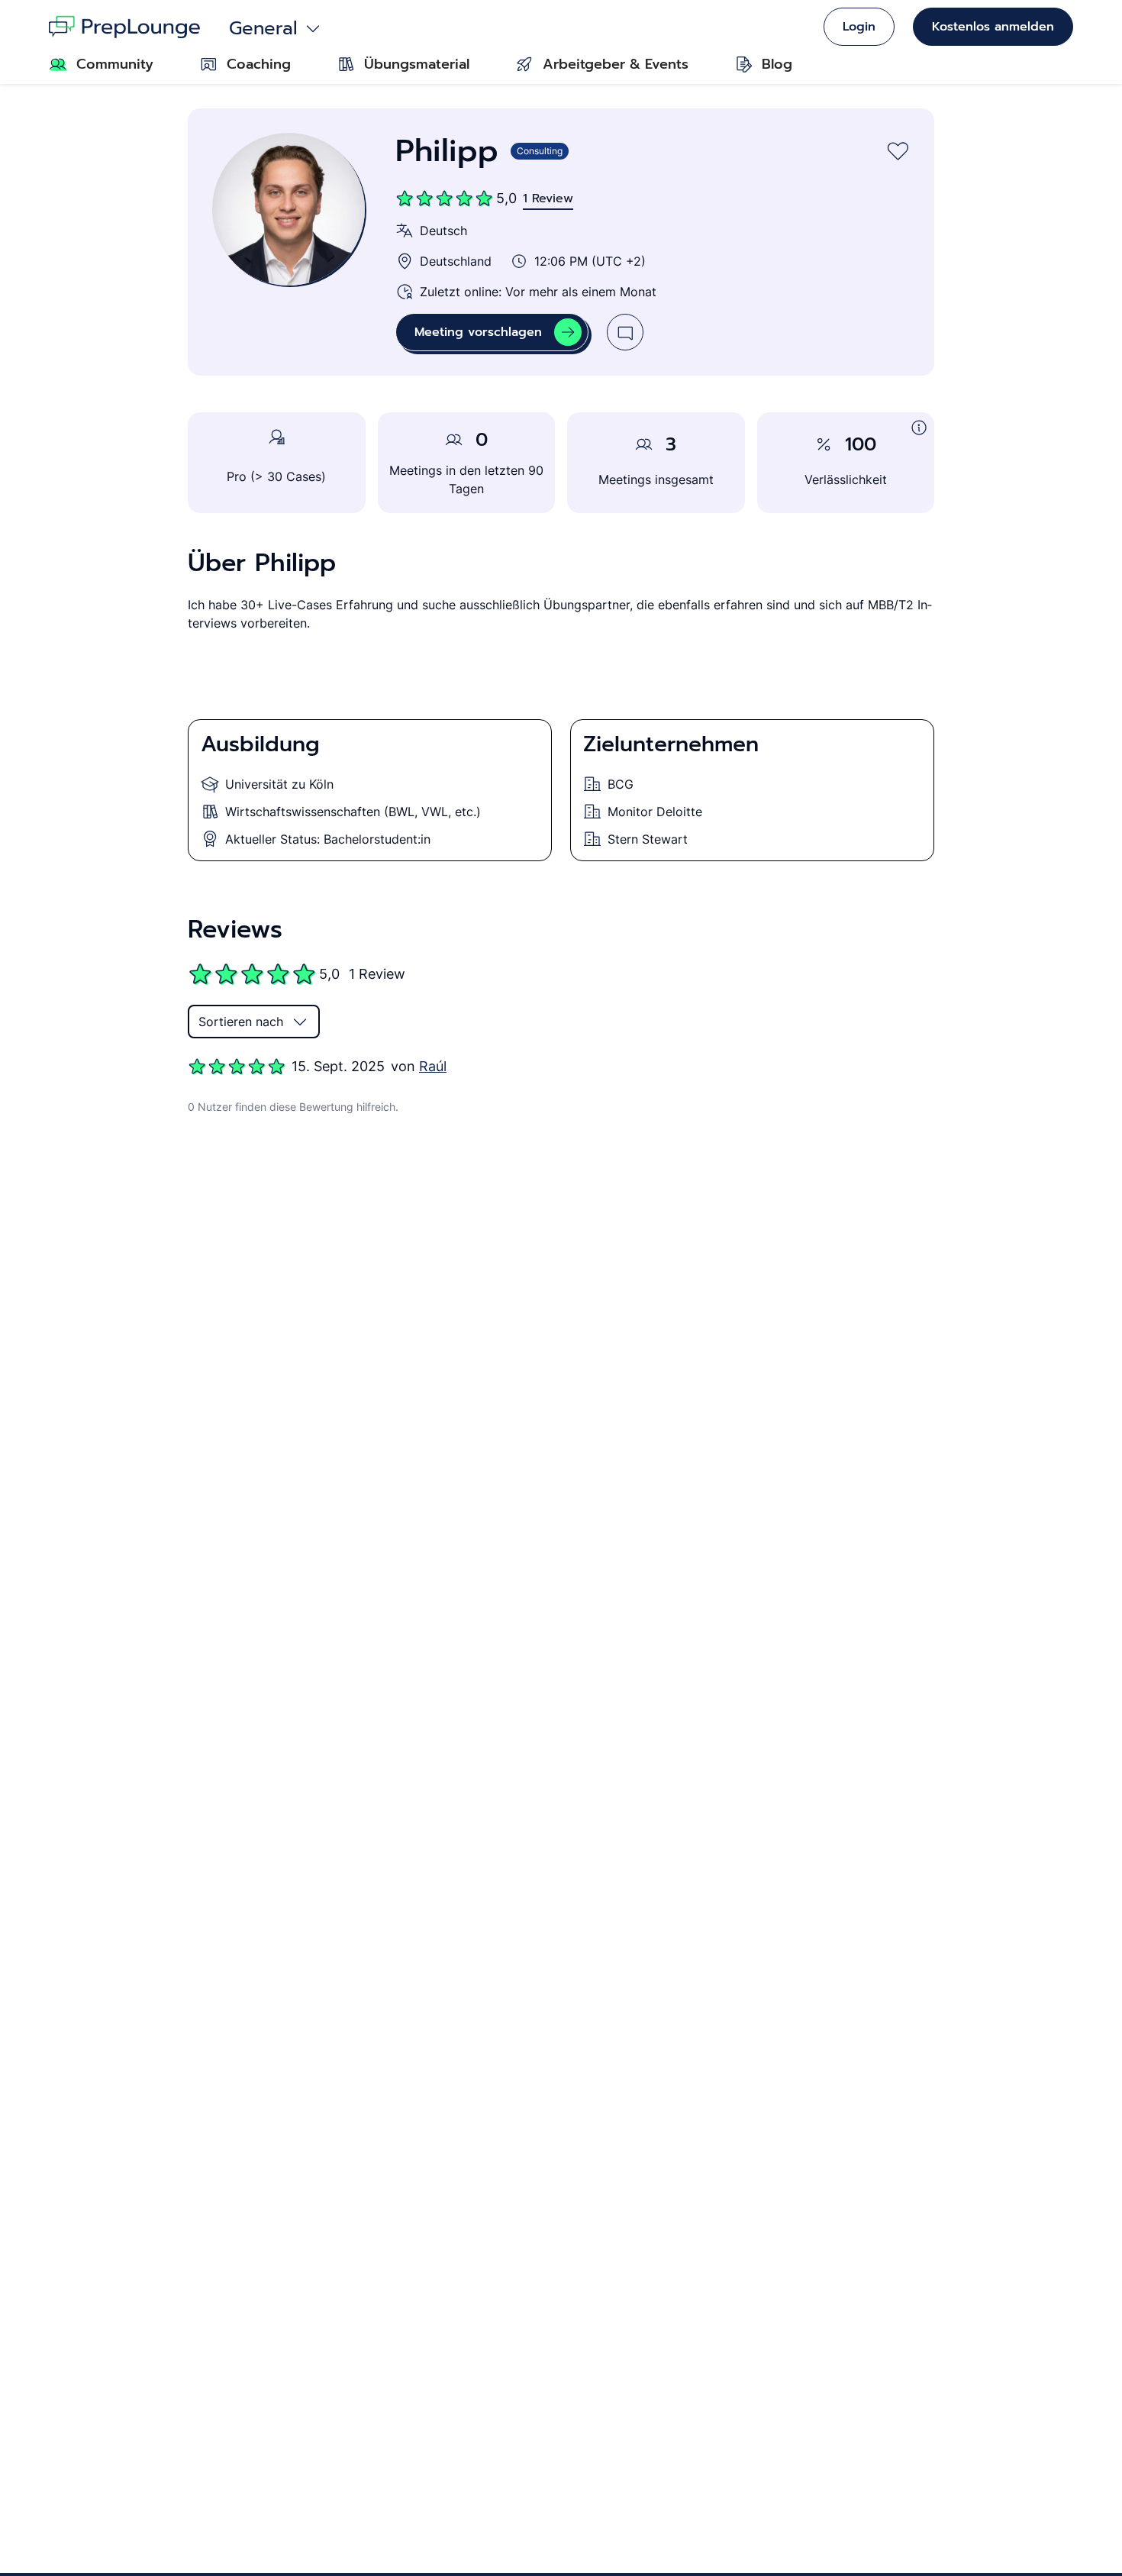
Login (859, 27)
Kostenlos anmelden (993, 27)
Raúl (433, 1066)
